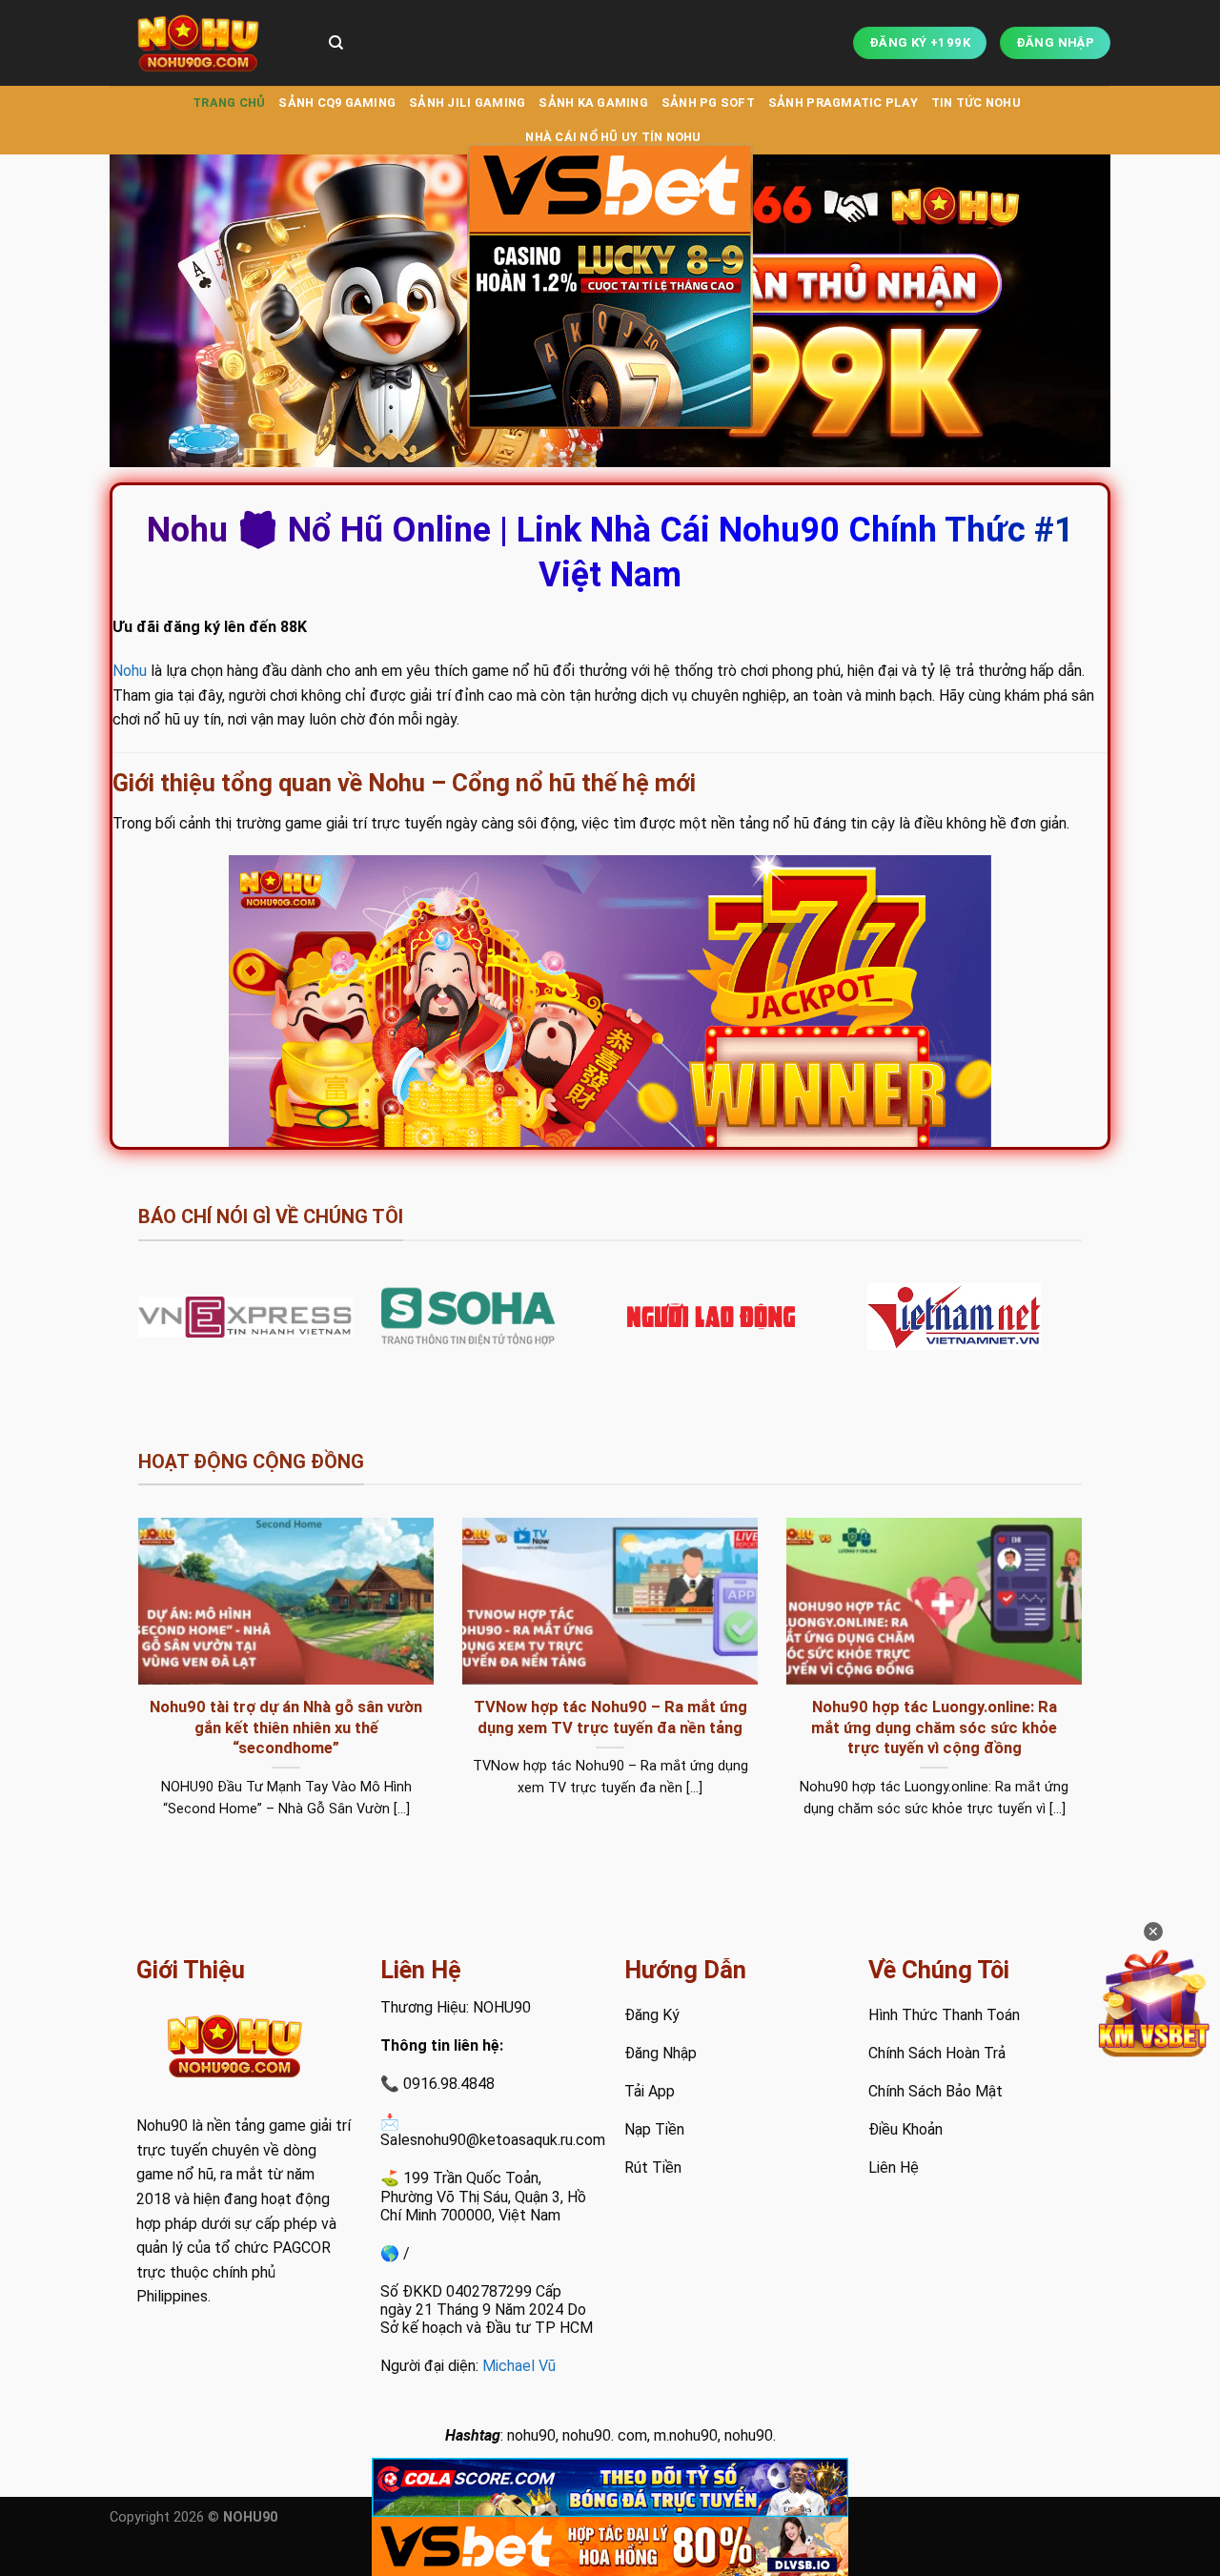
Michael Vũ (519, 2366)
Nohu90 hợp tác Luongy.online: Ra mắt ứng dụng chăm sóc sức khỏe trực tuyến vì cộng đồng (934, 1728)
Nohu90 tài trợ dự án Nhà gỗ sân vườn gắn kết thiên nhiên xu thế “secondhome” (286, 1728)
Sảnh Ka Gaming (593, 102)
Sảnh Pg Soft (708, 102)
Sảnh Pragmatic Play (843, 102)
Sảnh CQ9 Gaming (337, 102)
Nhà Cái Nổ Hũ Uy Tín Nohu (613, 137)
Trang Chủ (229, 102)
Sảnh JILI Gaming (467, 102)
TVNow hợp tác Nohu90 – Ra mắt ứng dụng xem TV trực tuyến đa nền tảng (610, 1717)
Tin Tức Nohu (976, 102)
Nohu (130, 671)
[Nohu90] (205, 43)
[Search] (336, 43)
